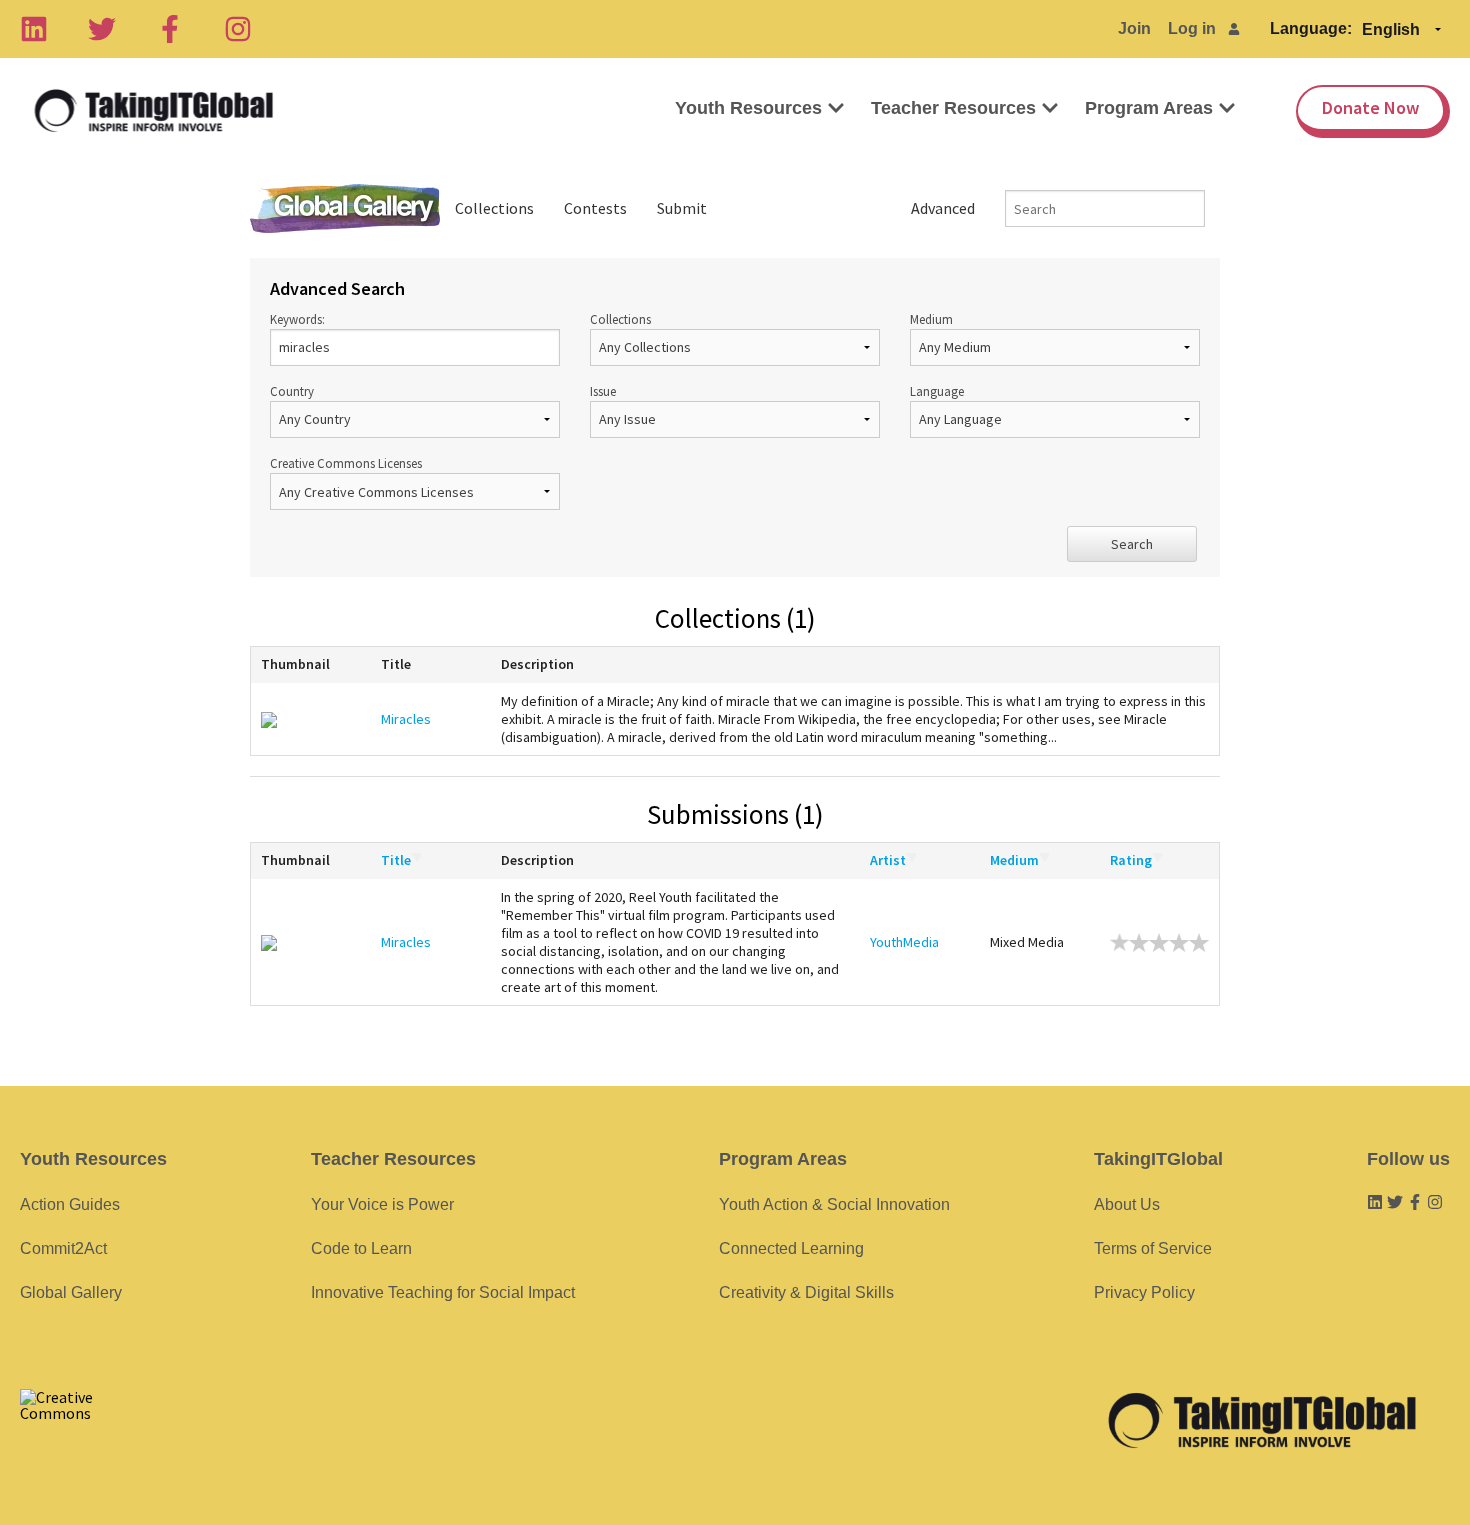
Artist (888, 860)
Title (396, 860)
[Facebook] (170, 29)
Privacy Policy (1144, 1292)
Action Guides (70, 1204)
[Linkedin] (34, 29)
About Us (1127, 1204)
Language (937, 391)
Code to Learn (361, 1248)
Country (292, 391)
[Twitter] (102, 29)
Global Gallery (345, 208)
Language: (1311, 28)
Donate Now (1370, 107)
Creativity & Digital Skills (806, 1292)
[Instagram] (238, 29)
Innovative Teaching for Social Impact (443, 1292)
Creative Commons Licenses (346, 463)
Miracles (406, 719)
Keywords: (297, 319)
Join (1134, 28)
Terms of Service (1153, 1248)
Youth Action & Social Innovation (834, 1204)
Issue (603, 391)
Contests (595, 208)
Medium (931, 319)
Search (1132, 544)
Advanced (943, 208)
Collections (494, 208)
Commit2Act (63, 1248)
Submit (682, 208)
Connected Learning (791, 1248)
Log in (1192, 28)
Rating (1131, 860)
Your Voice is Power (382, 1204)
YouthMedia (904, 942)
